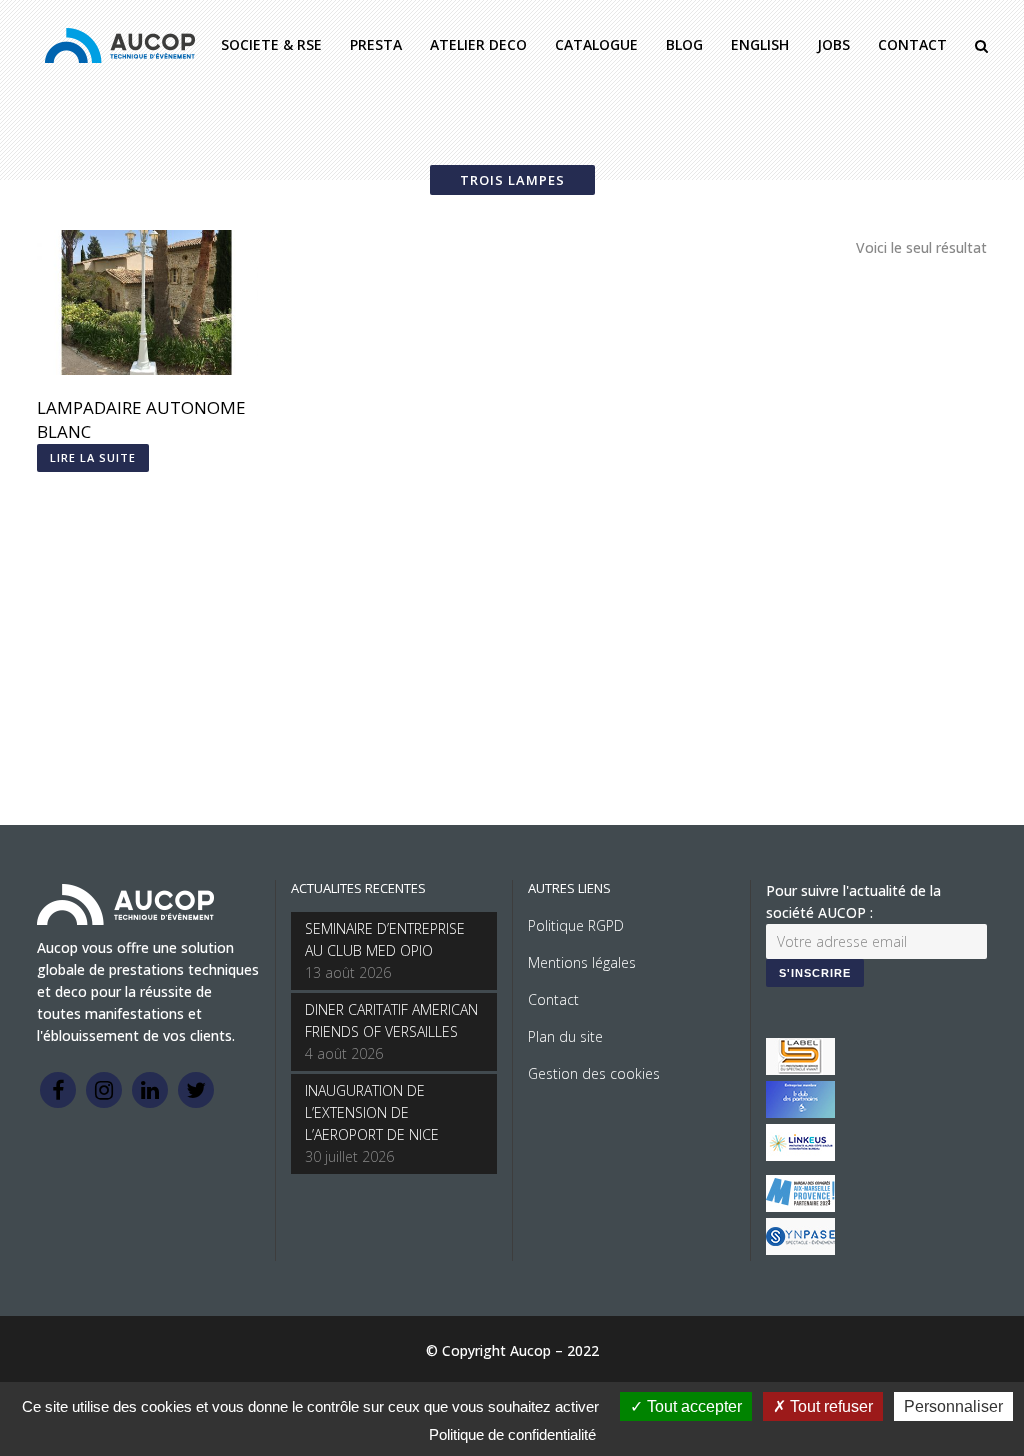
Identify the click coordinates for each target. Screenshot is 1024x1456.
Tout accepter (692, 1406)
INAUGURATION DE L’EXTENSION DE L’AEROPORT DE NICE (372, 1112)
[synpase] (800, 1249)
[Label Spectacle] (800, 1069)
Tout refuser (829, 1406)
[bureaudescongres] (800, 1206)
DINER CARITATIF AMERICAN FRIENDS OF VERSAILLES (391, 1020)
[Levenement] (800, 1112)
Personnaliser (953, 1406)
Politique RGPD (576, 925)
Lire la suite (93, 457)
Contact (553, 999)
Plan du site (565, 1036)
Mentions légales (582, 962)
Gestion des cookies (594, 1073)
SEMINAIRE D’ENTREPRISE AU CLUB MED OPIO (385, 939)
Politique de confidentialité (512, 1434)
